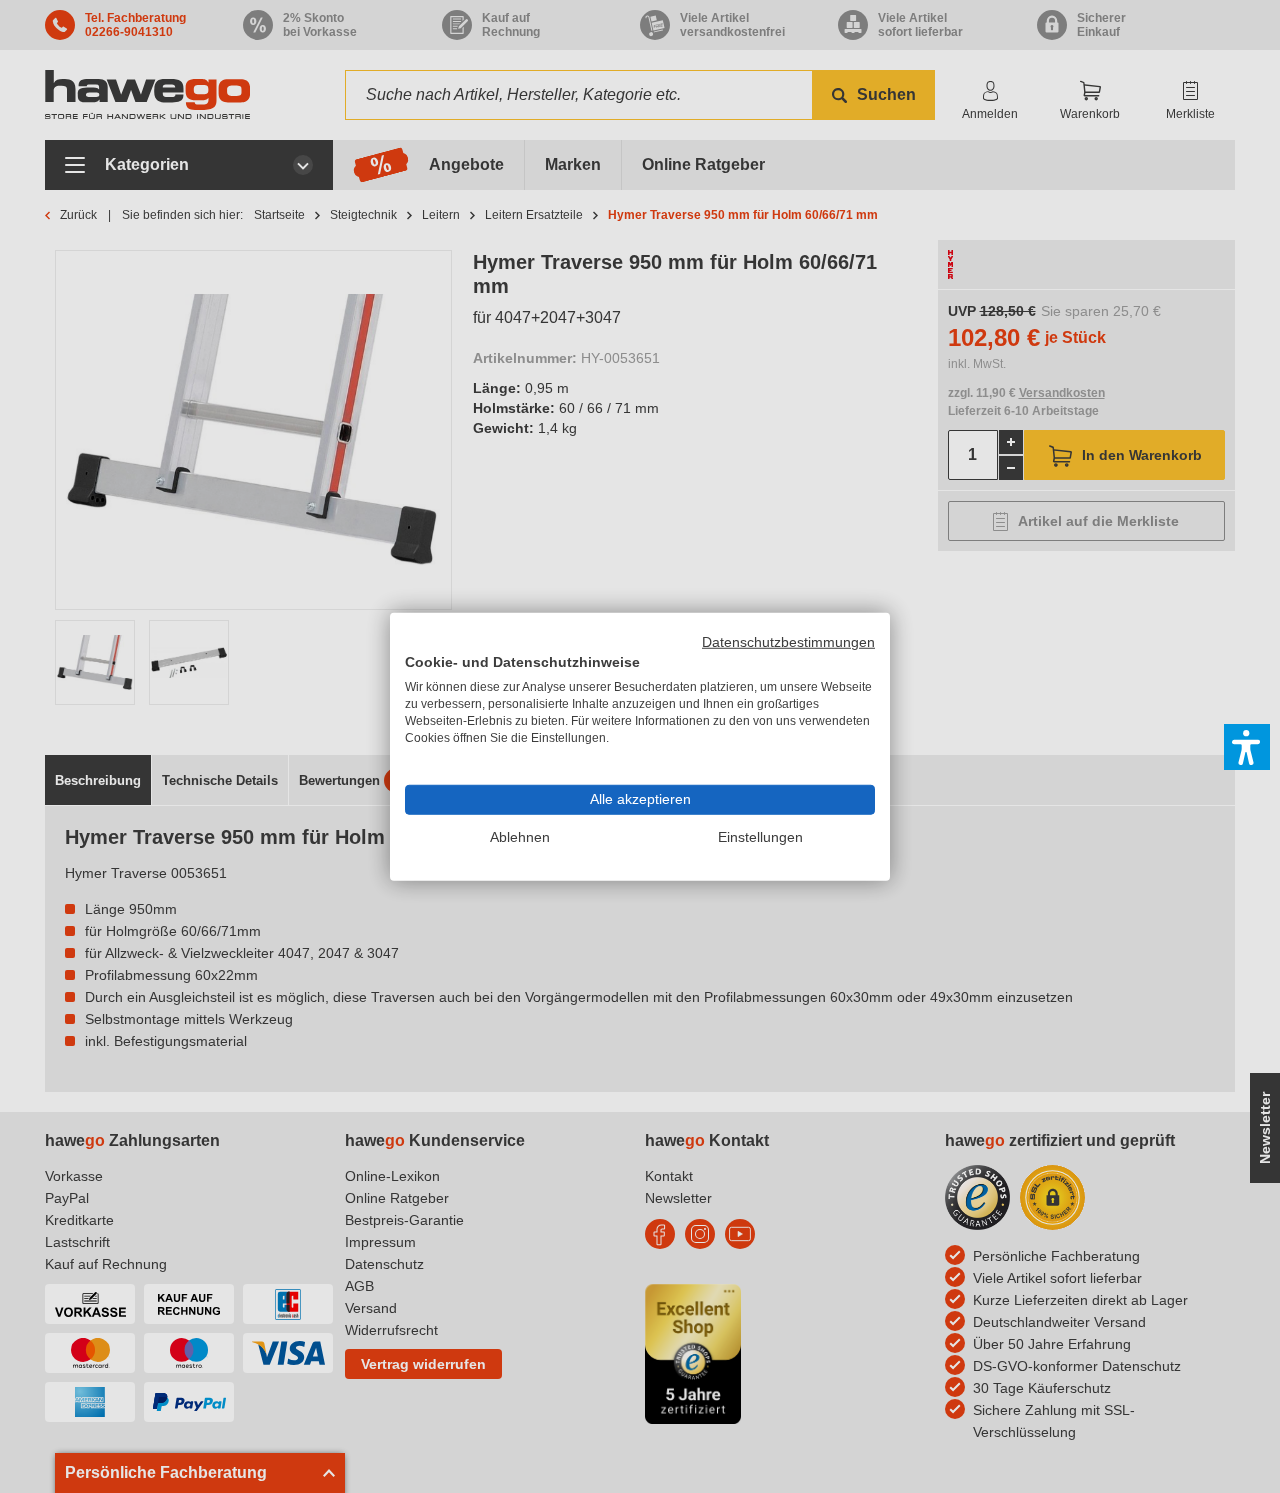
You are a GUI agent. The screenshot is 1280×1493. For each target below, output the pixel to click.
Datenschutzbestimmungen (788, 641)
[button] (1247, 747)
